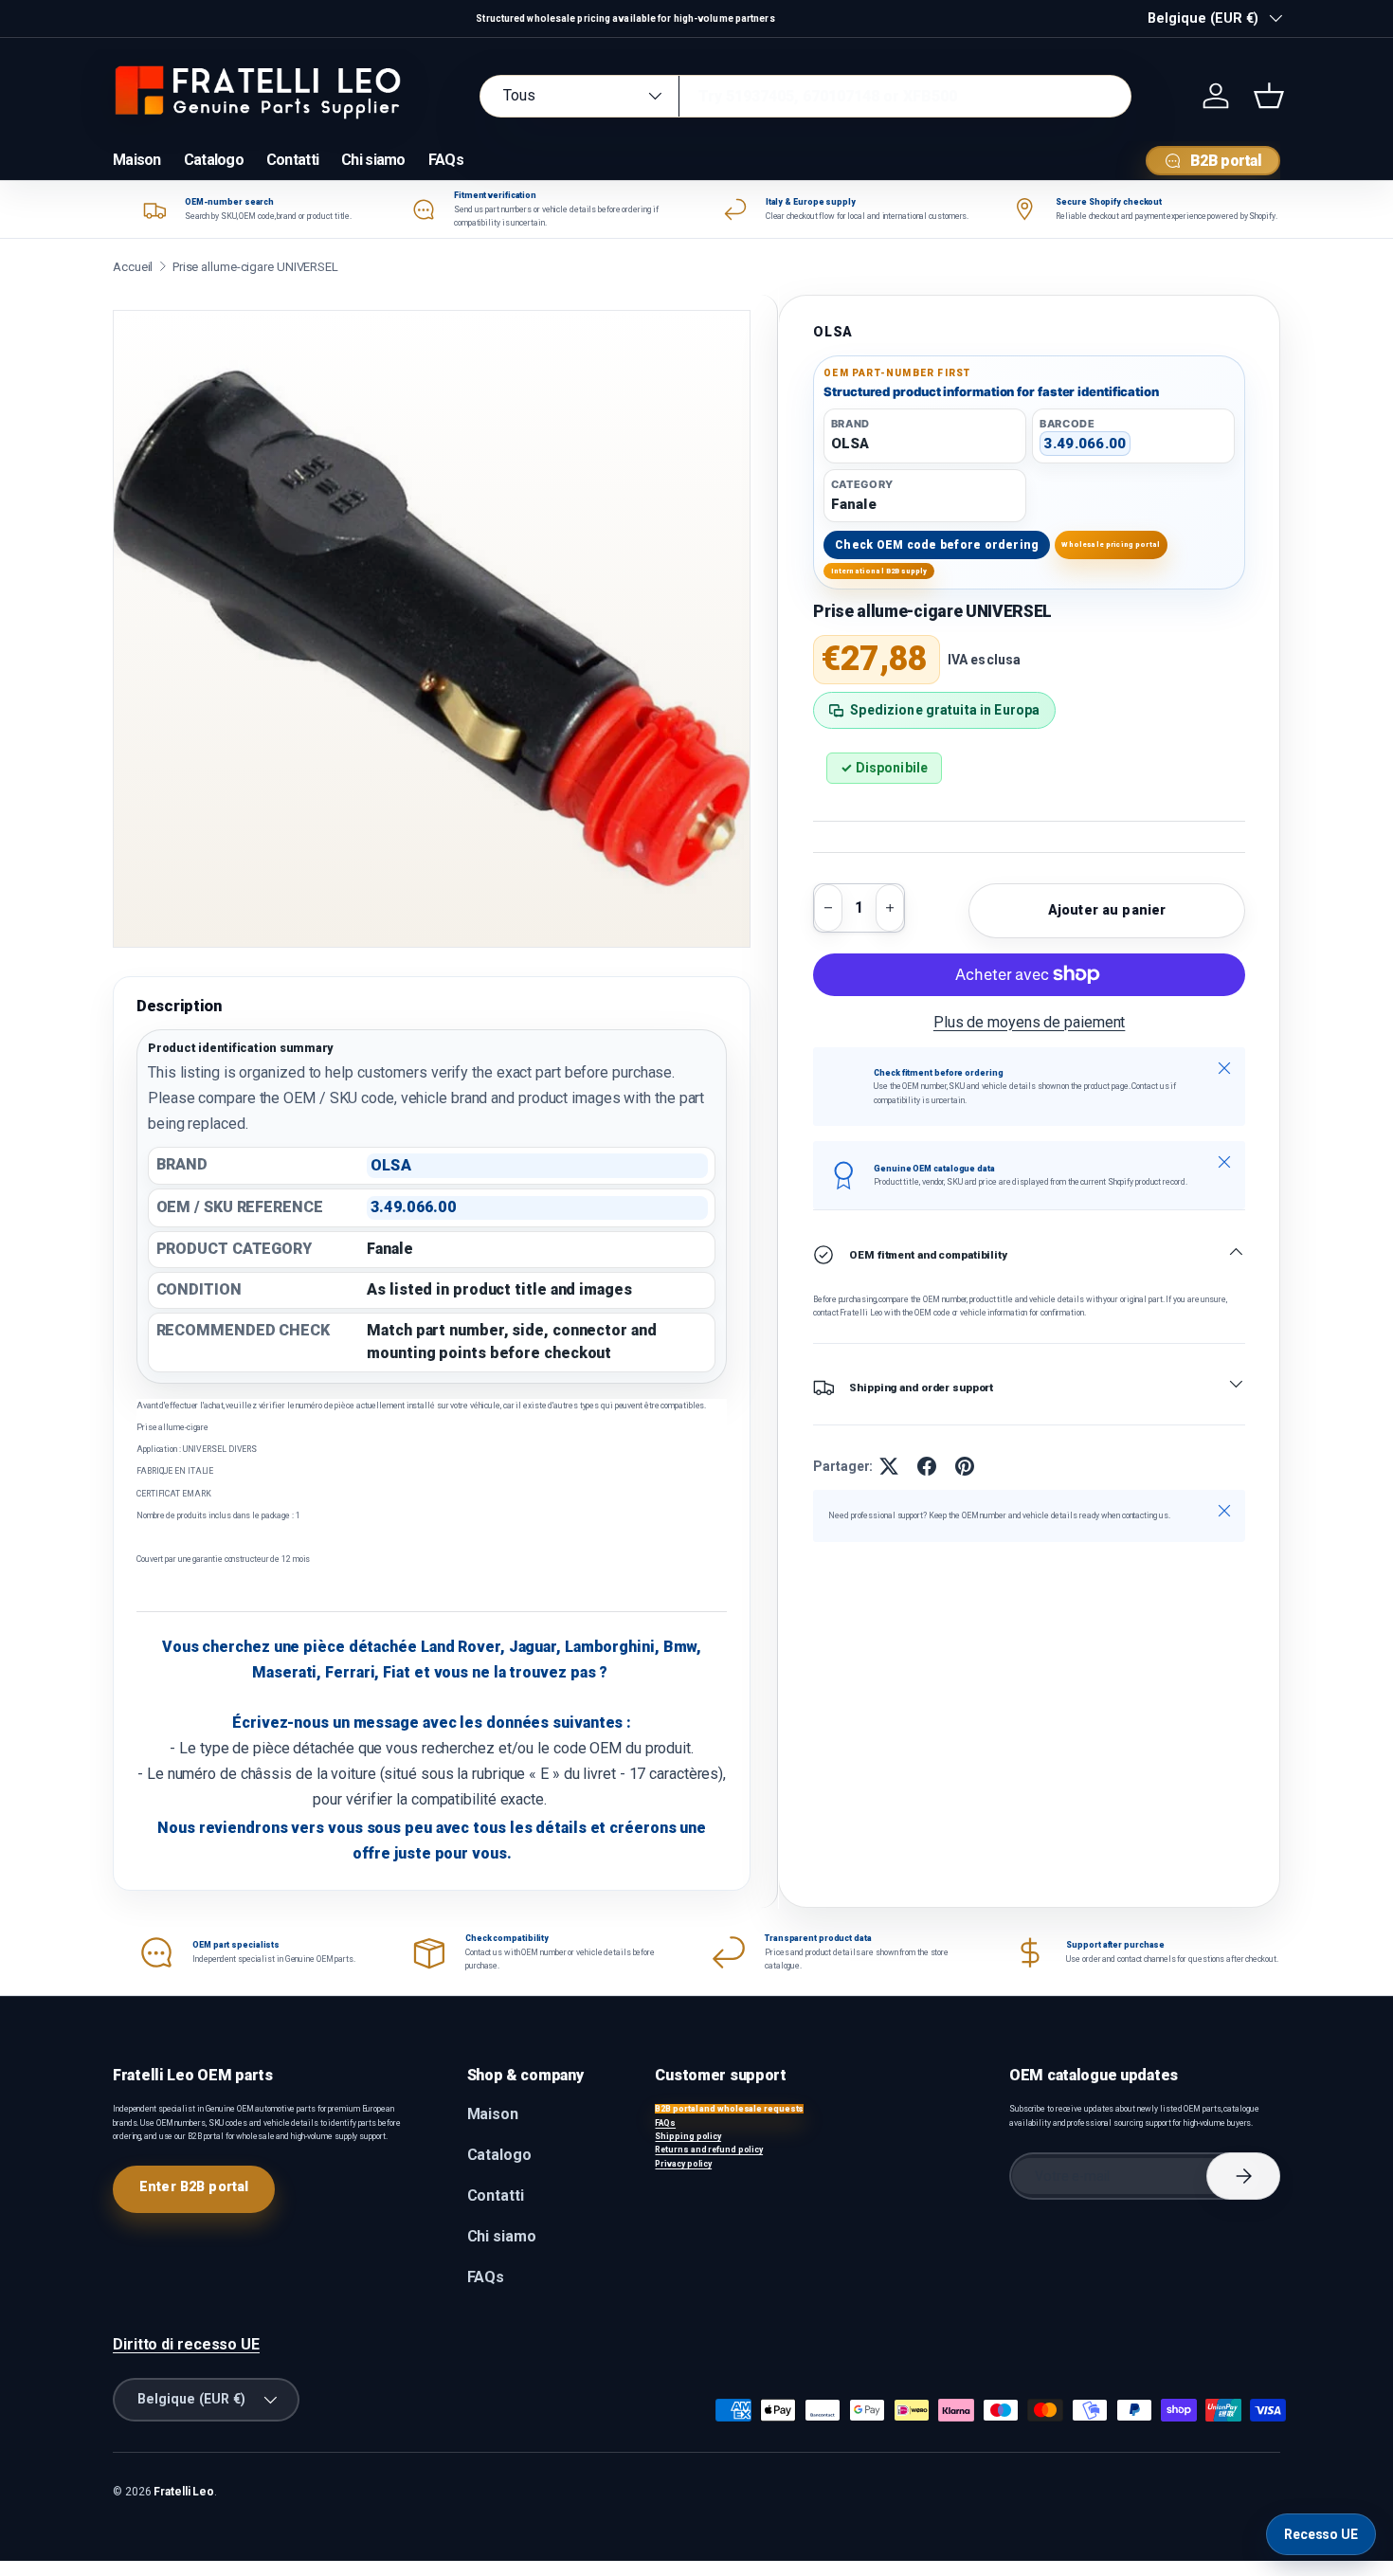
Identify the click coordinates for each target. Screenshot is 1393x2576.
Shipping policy (688, 2136)
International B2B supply (879, 571)
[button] (1269, 96)
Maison (137, 160)
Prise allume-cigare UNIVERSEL (255, 267)
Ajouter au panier (1107, 910)
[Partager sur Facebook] (927, 1466)
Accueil (133, 267)
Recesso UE (1321, 2534)
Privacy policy (683, 2164)
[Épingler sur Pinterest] (965, 1466)
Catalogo (214, 160)
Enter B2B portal (194, 2186)
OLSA (833, 332)
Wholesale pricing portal (1111, 544)
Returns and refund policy (709, 2150)
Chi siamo (373, 160)
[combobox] (805, 96)
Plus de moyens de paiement (1030, 1022)
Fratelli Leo (184, 2492)
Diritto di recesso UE (186, 2344)
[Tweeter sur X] (889, 1466)
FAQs (446, 160)
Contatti (292, 160)
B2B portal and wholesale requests (729, 2109)
